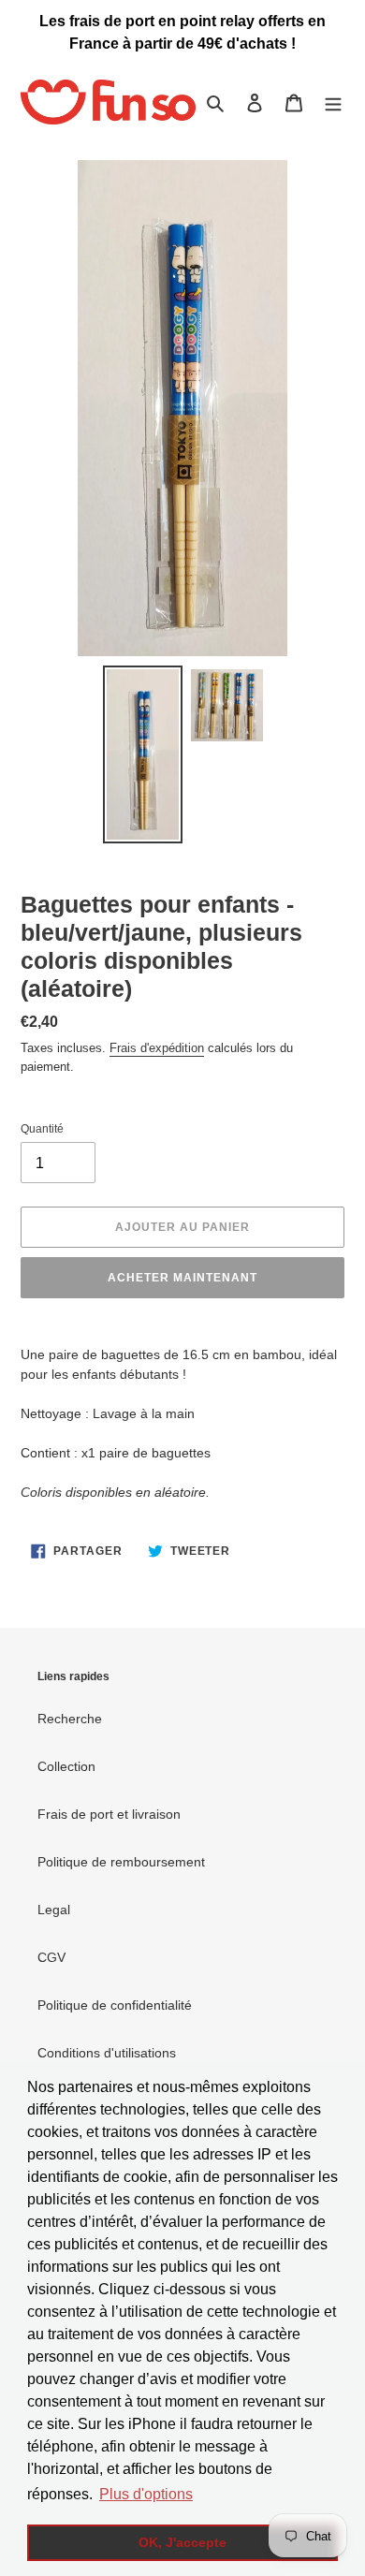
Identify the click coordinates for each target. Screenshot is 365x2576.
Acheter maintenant (182, 1278)
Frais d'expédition (157, 1048)
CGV (51, 1957)
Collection (66, 1766)
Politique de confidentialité (115, 2005)
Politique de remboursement (121, 1862)
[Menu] (333, 102)
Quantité (42, 1129)
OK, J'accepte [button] (182, 2542)
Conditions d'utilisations (107, 2053)
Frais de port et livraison (109, 1814)
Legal (54, 1910)
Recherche (70, 1719)
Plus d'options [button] (146, 2494)
